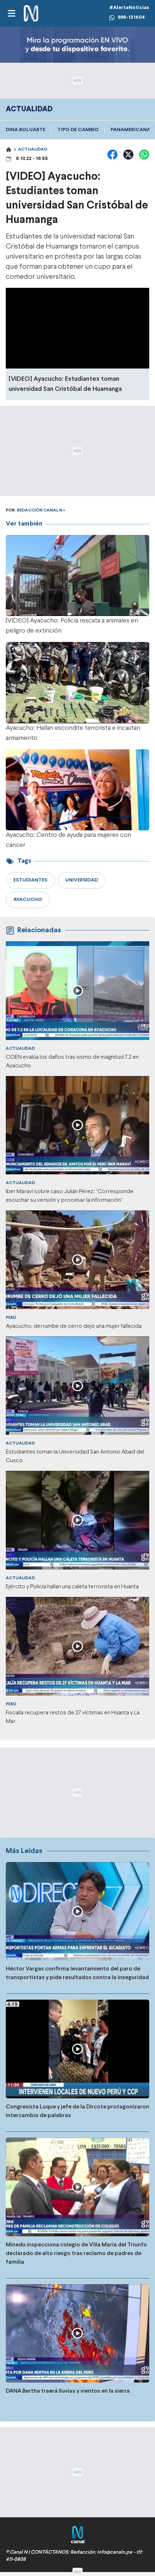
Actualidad (33, 149)
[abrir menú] (11, 13)
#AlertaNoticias (129, 8)
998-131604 (131, 17)
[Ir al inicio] (31, 14)
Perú (11, 1318)
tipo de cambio (78, 130)
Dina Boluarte (26, 130)
